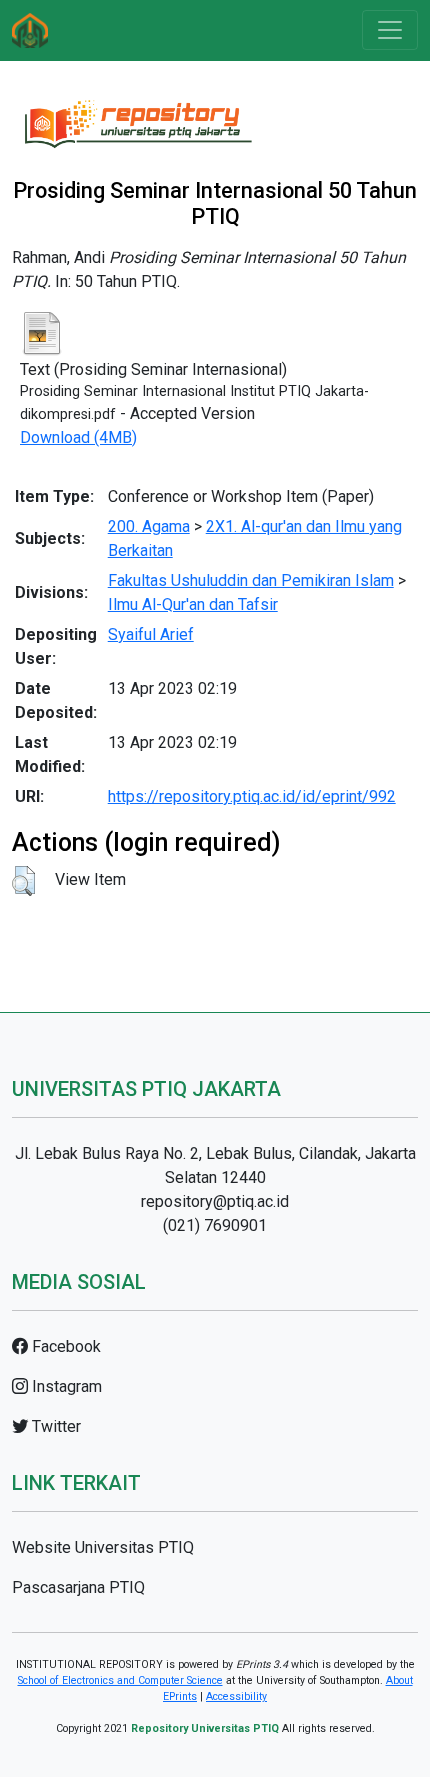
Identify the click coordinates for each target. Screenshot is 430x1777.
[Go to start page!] (30, 30)
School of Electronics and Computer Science (120, 1680)
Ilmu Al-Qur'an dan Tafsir (193, 604)
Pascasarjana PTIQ (78, 1587)
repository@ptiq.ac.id (215, 1201)
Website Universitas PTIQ (103, 1547)
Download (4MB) (78, 437)
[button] (23, 881)
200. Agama (149, 526)
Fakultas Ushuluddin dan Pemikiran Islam (251, 580)
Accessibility (236, 1696)
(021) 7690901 (215, 1225)
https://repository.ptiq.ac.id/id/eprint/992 (252, 796)
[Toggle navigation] (390, 30)
